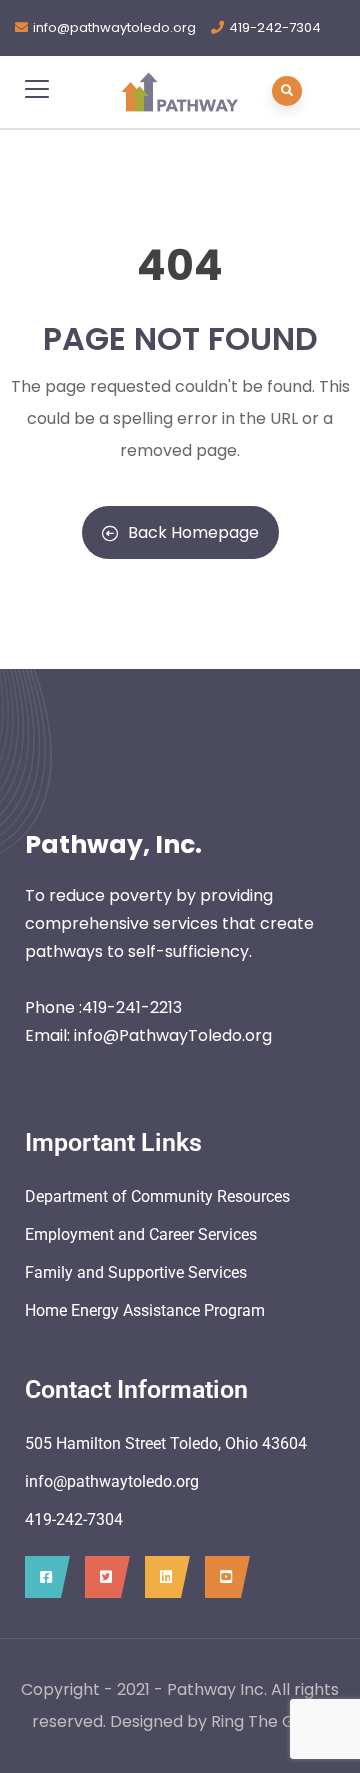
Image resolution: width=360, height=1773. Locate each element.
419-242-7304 (275, 27)
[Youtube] (222, 1577)
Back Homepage (193, 532)
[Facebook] (42, 1577)
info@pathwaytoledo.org (114, 27)
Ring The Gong (268, 1721)
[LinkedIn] (162, 1577)
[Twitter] (102, 1577)
